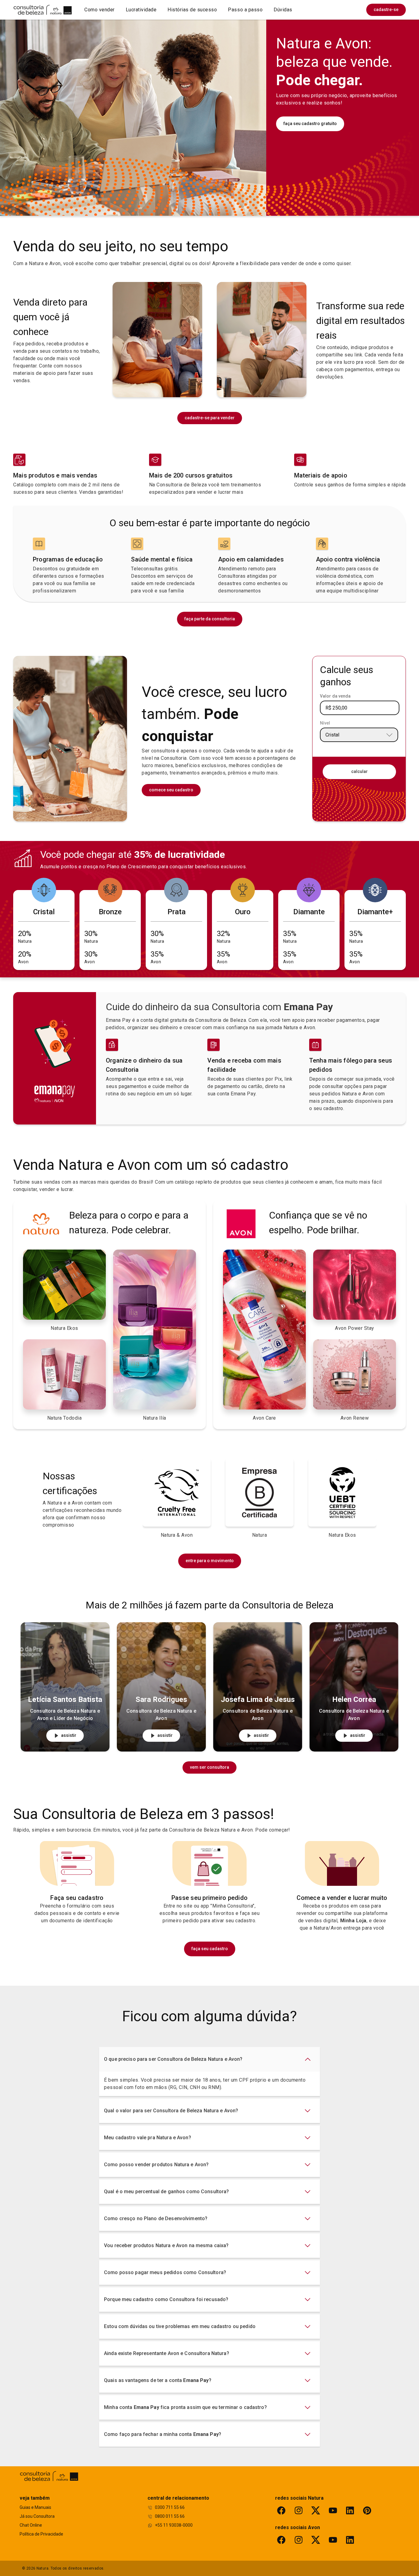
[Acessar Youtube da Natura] (333, 2510)
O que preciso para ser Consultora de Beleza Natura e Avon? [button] (173, 2059)
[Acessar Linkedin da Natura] (350, 2510)
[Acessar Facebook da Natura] (281, 2510)
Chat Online (31, 2525)
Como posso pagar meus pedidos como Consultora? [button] (165, 2272)
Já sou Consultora (37, 2516)
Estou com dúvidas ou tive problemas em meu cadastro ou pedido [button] (180, 2326)
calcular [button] (359, 771)
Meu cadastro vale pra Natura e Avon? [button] (148, 2138)
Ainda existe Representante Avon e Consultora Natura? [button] (167, 2353)
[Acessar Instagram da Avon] (298, 2540)
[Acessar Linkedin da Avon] (350, 2540)
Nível (325, 723)
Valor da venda (335, 696)
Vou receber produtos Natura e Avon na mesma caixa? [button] (166, 2245)
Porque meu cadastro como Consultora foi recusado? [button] (166, 2299)
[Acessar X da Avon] (316, 2540)
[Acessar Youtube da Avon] (333, 2540)
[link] (386, 10)
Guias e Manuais (35, 2507)
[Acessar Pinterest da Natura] (367, 2510)
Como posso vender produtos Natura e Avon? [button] (156, 2165)
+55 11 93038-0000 (174, 2525)
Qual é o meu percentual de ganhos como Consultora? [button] (167, 2192)
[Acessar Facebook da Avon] (281, 2540)
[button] (100, 10)
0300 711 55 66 (170, 2507)
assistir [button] (69, 1735)
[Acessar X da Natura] (316, 2510)
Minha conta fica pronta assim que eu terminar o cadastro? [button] (185, 2407)
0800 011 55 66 (170, 2516)
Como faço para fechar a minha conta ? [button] (163, 2434)
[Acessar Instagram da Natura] (298, 2510)
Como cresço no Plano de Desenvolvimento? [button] (156, 2218)
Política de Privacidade (41, 2534)
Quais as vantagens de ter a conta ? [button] (158, 2380)
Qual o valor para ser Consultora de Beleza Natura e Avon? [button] (171, 2111)
